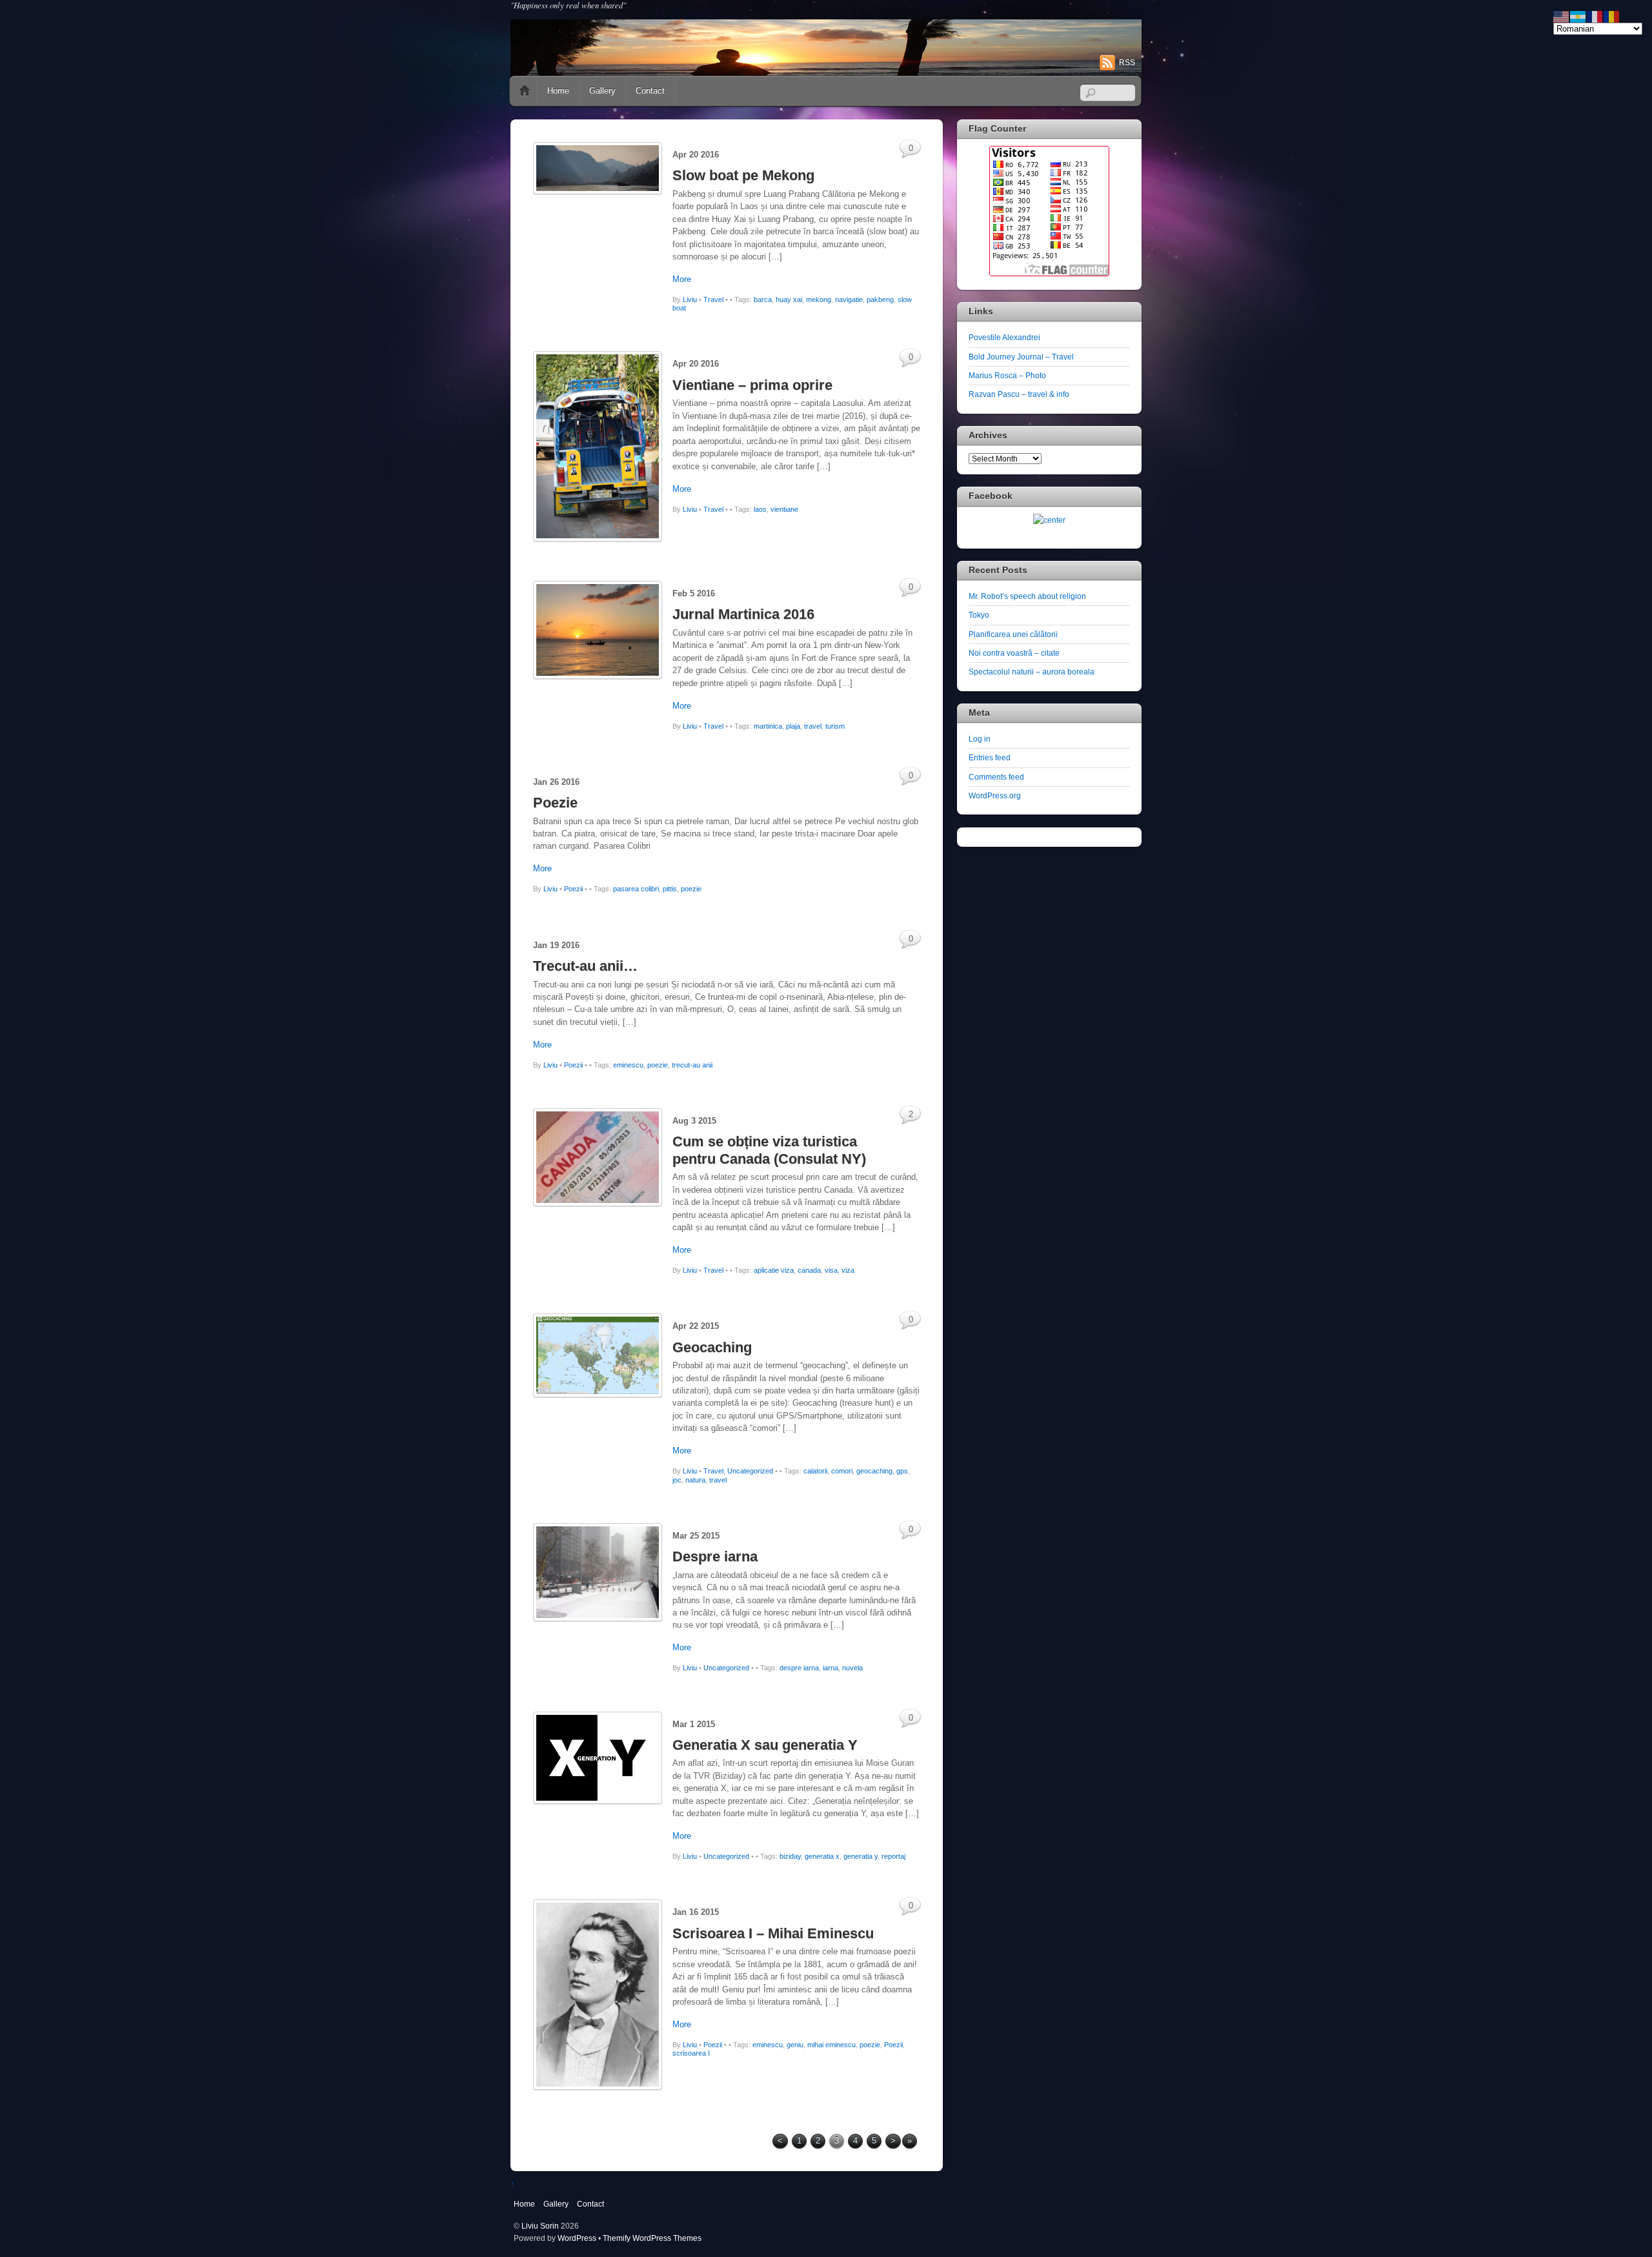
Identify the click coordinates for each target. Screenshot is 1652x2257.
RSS (1127, 63)
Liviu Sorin (540, 2226)
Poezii (573, 889)
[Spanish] (1578, 16)
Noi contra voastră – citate (1014, 653)
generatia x (822, 1856)
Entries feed (990, 757)
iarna (831, 1668)
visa (831, 1270)
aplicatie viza (774, 1270)
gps (902, 1471)
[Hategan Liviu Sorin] (1049, 520)
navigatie (849, 299)
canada (809, 1270)
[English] (1562, 16)
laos (760, 509)
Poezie (555, 803)
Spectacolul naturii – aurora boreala (1032, 672)
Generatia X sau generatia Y (765, 1745)
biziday (790, 1856)
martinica (768, 726)
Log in (980, 739)
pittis (670, 889)
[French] (1595, 16)
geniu (795, 2045)
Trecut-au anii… (585, 966)
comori (842, 1471)
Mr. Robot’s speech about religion (1027, 596)
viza (848, 1270)
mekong (819, 299)
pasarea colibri (636, 889)
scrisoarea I (691, 2053)
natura (695, 1480)
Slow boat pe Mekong (743, 175)
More (682, 279)
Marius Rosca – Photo (1007, 375)
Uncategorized (750, 1471)
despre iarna (799, 1668)
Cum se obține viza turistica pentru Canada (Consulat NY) (769, 1150)
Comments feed (996, 777)
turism (835, 726)
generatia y (861, 1856)
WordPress (577, 2238)
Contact (650, 91)
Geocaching (712, 1347)
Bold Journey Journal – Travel (1021, 357)
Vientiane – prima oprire (752, 385)
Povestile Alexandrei (1004, 337)
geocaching (874, 1471)
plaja (793, 726)
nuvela (852, 1668)
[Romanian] (1612, 16)
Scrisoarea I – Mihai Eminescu (773, 1933)
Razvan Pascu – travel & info (1019, 394)
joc (677, 1480)
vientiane (784, 509)
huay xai (789, 299)
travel (813, 726)
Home (525, 91)
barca (763, 299)
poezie (691, 889)
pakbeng (880, 299)
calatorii (815, 1471)
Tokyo (979, 615)
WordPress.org (995, 795)
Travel (713, 299)
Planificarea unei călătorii (1013, 634)
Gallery (602, 91)
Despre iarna (715, 1556)
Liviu (690, 299)
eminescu (628, 1065)
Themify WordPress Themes (652, 2238)
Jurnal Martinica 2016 (743, 614)
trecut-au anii (692, 1065)
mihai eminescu (831, 2045)
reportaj (893, 1856)
